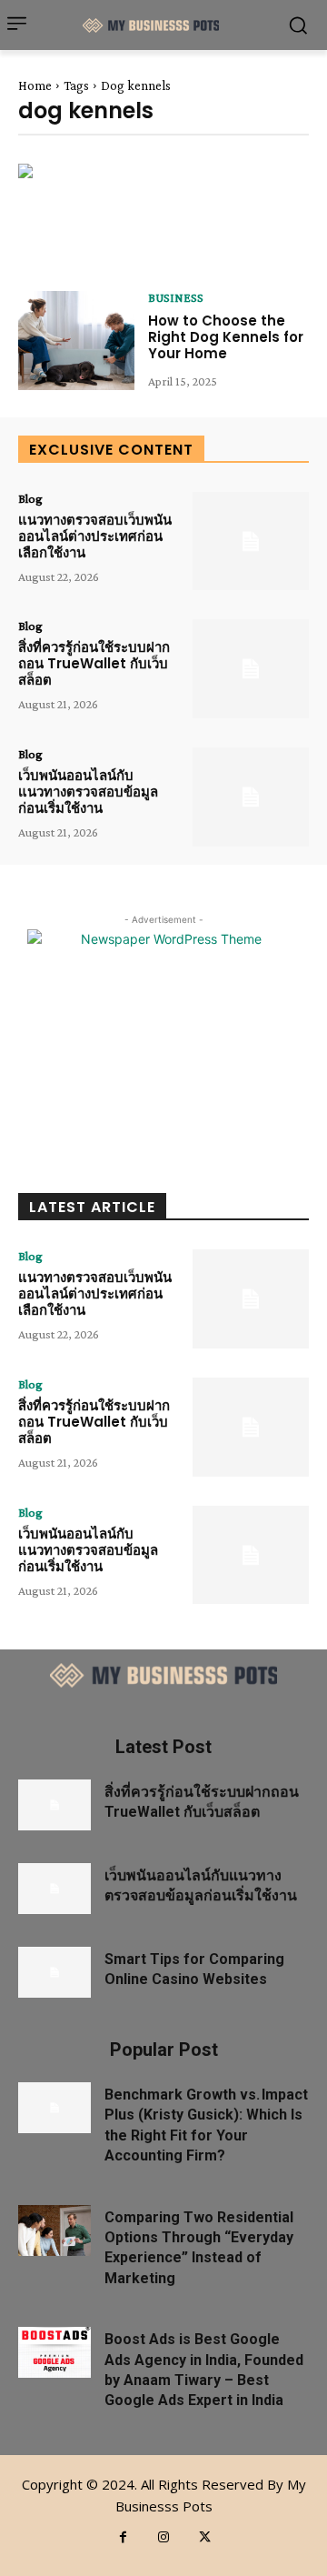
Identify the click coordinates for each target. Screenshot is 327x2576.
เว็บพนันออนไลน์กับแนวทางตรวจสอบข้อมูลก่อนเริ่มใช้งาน (88, 792)
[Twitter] (205, 2537)
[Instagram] (164, 2537)
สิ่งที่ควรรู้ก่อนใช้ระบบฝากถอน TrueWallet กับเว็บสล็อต (94, 663)
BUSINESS (176, 297)
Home (35, 85)
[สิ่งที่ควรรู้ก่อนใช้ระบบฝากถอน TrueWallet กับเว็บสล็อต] (251, 669)
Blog (30, 498)
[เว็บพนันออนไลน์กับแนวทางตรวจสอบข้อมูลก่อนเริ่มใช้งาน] (251, 797)
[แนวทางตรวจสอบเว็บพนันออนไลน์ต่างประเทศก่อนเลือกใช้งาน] (251, 541)
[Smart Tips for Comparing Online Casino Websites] (54, 1972)
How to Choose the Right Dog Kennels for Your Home (226, 337)
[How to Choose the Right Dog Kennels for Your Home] (76, 341)
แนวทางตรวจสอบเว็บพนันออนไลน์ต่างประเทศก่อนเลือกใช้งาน (95, 536)
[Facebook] (123, 2537)
